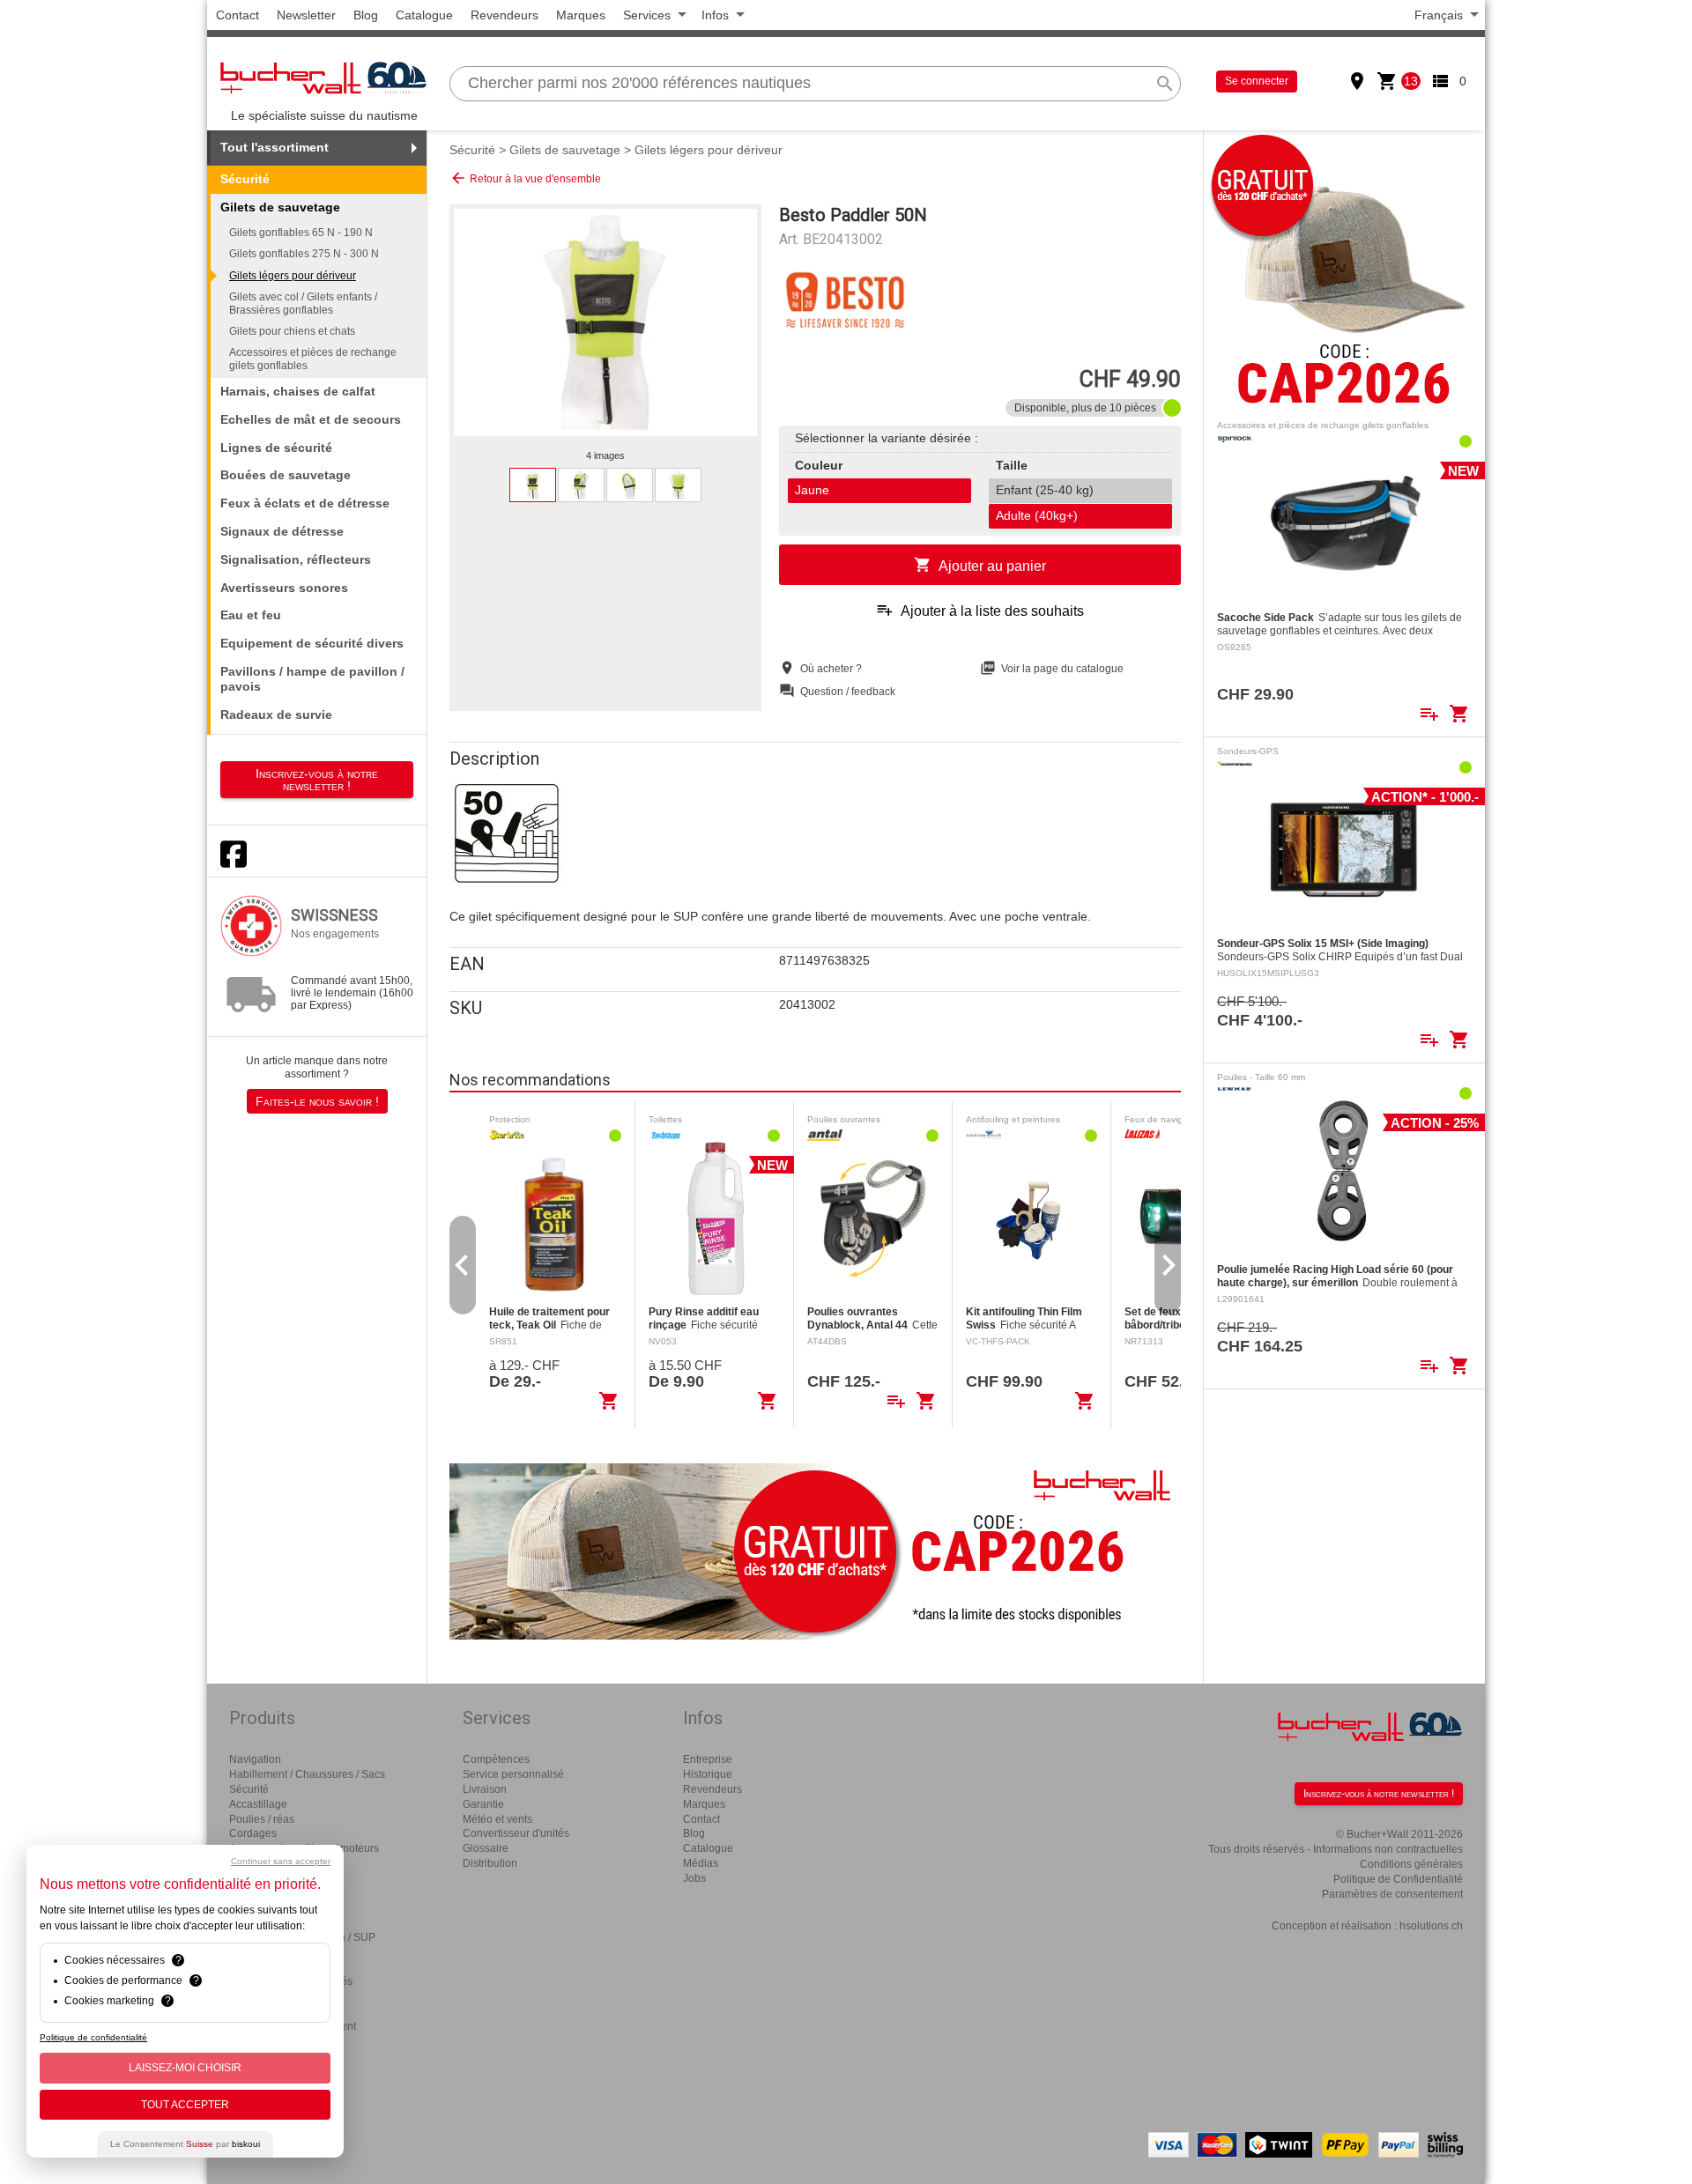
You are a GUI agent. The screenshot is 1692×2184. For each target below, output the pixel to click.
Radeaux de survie (276, 714)
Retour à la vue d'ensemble (525, 178)
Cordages (253, 1833)
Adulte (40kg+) (1037, 515)
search (1165, 84)
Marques (581, 15)
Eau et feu (251, 615)
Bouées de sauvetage (286, 475)
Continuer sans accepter (281, 1861)
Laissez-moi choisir (185, 2068)
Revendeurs (505, 15)
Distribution (490, 1863)
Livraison (485, 1789)
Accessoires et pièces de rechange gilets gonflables (313, 359)
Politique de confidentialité (93, 2037)
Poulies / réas (262, 1819)
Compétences (496, 1759)
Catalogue (424, 15)
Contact (237, 15)
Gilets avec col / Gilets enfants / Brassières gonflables (303, 303)
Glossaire (486, 1848)
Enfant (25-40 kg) (1045, 490)
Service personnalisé (513, 1774)
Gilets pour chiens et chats (292, 331)
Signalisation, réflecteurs (296, 559)
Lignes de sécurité (276, 448)
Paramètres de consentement (1392, 1894)
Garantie (483, 1804)
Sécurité (245, 179)
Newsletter (306, 15)
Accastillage (258, 1804)
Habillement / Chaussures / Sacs (307, 1774)
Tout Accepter (185, 2105)
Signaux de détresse (282, 531)
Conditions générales (1411, 1864)
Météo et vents (497, 1819)
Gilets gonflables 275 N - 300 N (304, 254)
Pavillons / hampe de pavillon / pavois (312, 679)
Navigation (255, 1759)
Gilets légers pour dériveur (293, 276)
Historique (708, 1774)
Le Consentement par (185, 2144)
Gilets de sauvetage (565, 150)
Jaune (812, 490)
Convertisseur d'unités (516, 1833)
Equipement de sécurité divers (312, 643)
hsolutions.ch (1431, 1926)
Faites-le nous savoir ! (317, 1101)
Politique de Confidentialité (1398, 1879)
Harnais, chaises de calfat (298, 391)
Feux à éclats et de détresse (305, 503)
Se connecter (1257, 81)
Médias (701, 1863)
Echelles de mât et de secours (311, 419)
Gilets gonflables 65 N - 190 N (301, 233)
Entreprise (708, 1759)
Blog (366, 15)
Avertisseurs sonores (284, 588)
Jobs (694, 1878)
